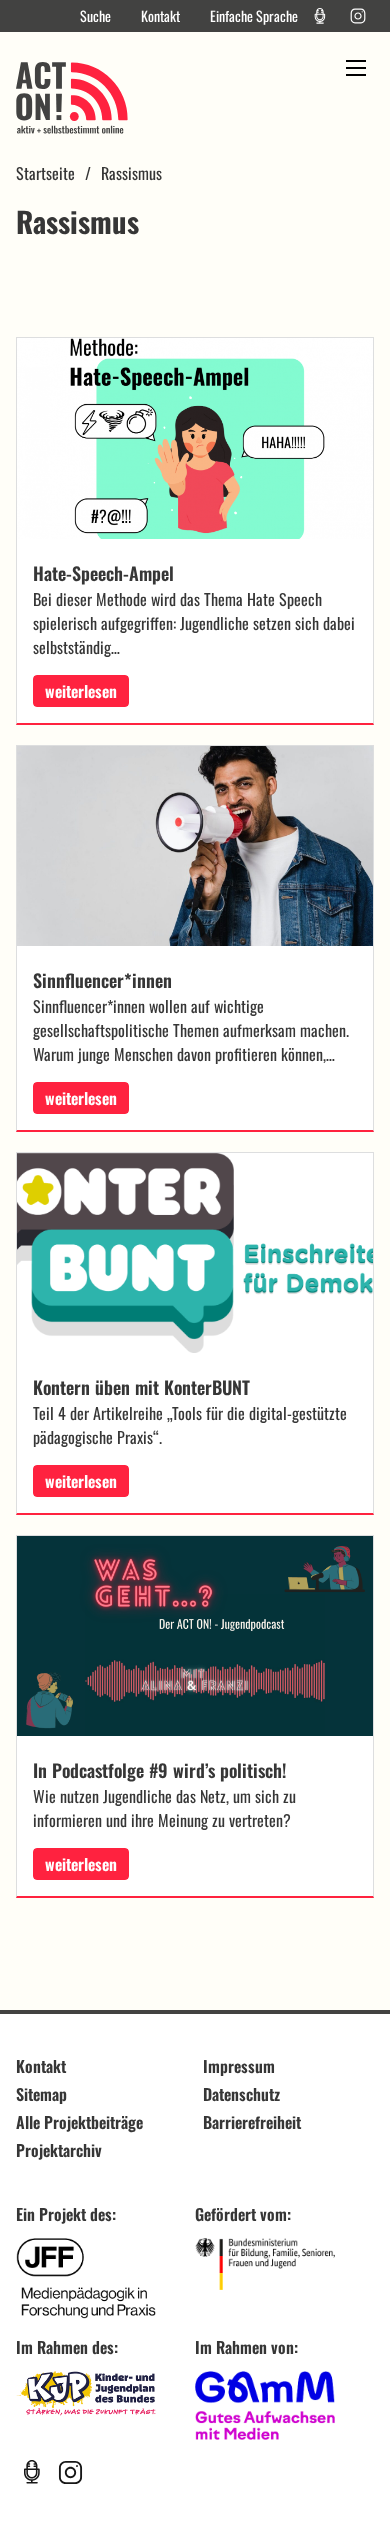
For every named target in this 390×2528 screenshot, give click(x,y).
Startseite (45, 173)
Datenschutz (241, 2094)
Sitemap (41, 2094)
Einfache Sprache (254, 16)
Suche (95, 16)
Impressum (239, 2066)
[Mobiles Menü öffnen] (356, 68)
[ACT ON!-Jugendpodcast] (320, 16)
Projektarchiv (59, 2150)
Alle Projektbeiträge (79, 2122)
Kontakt (160, 16)
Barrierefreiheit (252, 2122)
